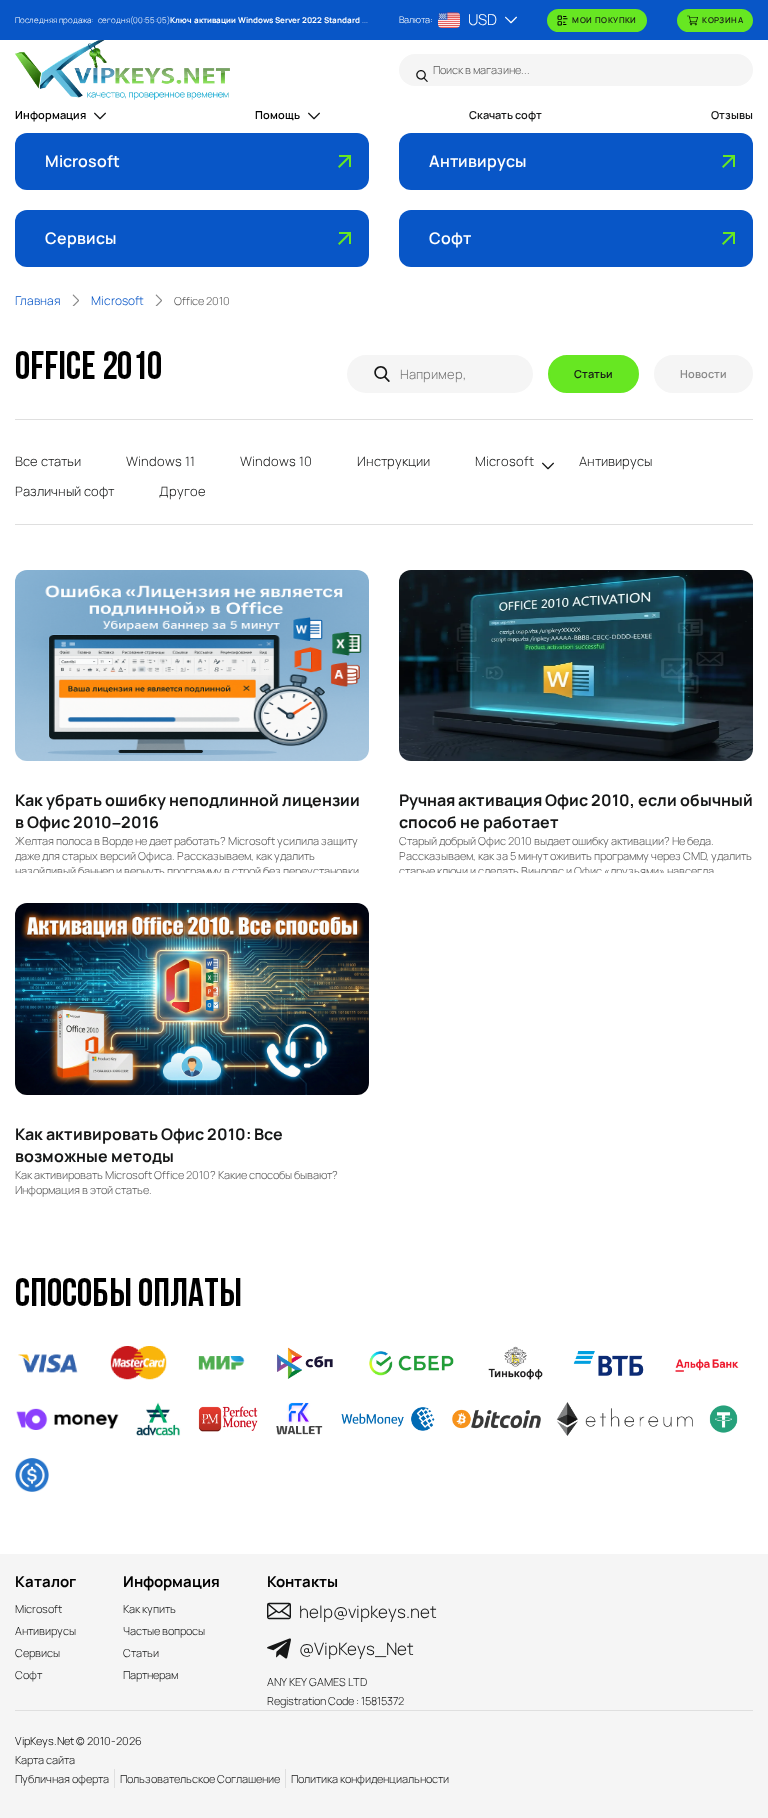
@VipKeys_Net (356, 1648)
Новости (703, 373)
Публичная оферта (62, 1778)
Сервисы (80, 238)
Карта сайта (45, 1759)
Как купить (149, 1608)
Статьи (593, 373)
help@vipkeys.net (368, 1611)
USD (482, 19)
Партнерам (150, 1674)
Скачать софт (505, 114)
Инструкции (393, 461)
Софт (450, 238)
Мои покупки (604, 19)
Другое (182, 491)
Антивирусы (477, 161)
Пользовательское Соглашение (200, 1778)
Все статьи (48, 461)
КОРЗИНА (722, 19)
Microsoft (82, 161)
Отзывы (732, 114)
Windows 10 (276, 461)
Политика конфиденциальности (370, 1778)
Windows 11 (160, 461)
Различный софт (64, 491)
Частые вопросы (164, 1630)
